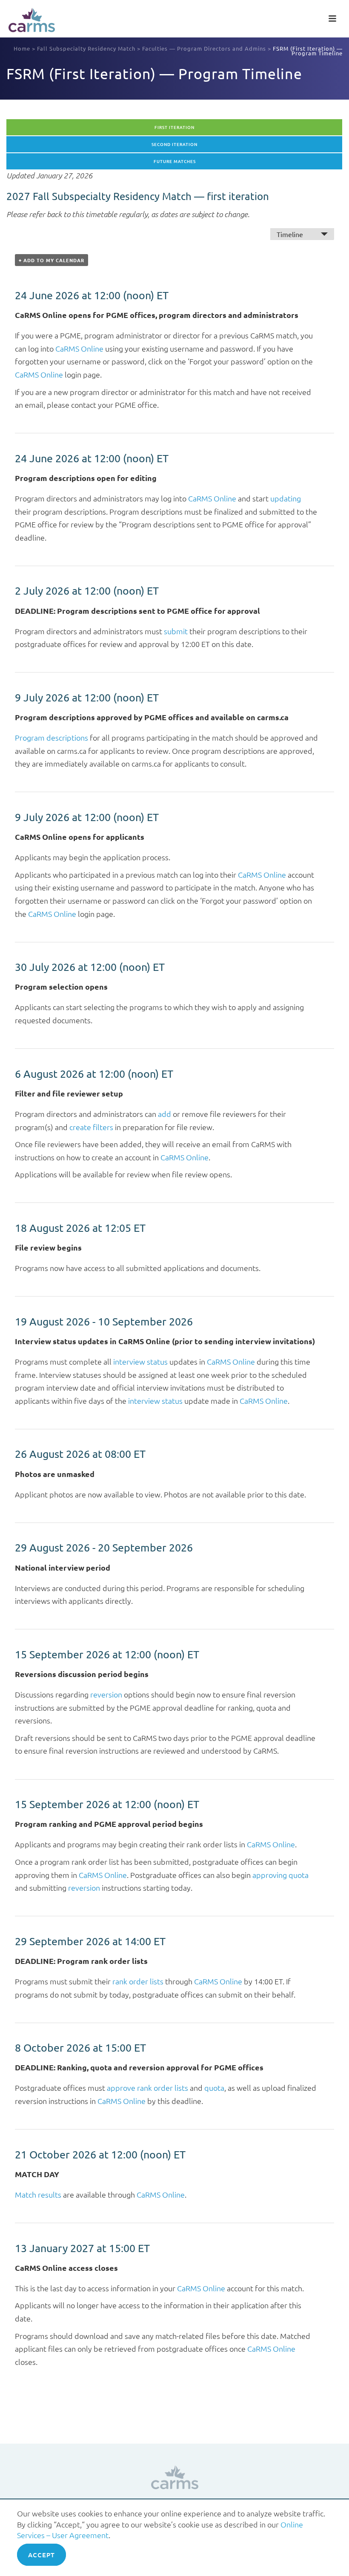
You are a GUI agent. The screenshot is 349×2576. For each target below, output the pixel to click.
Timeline (290, 234)
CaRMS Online (79, 348)
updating (286, 498)
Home (22, 48)
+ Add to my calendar (51, 260)
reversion (106, 1694)
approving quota (280, 1875)
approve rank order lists (147, 2088)
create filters (91, 1127)
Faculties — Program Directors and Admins (204, 48)
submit (176, 631)
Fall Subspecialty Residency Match (86, 48)
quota (214, 2088)
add (164, 1114)
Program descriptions (51, 737)
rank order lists (138, 1981)
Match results (38, 2194)
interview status (140, 1361)
